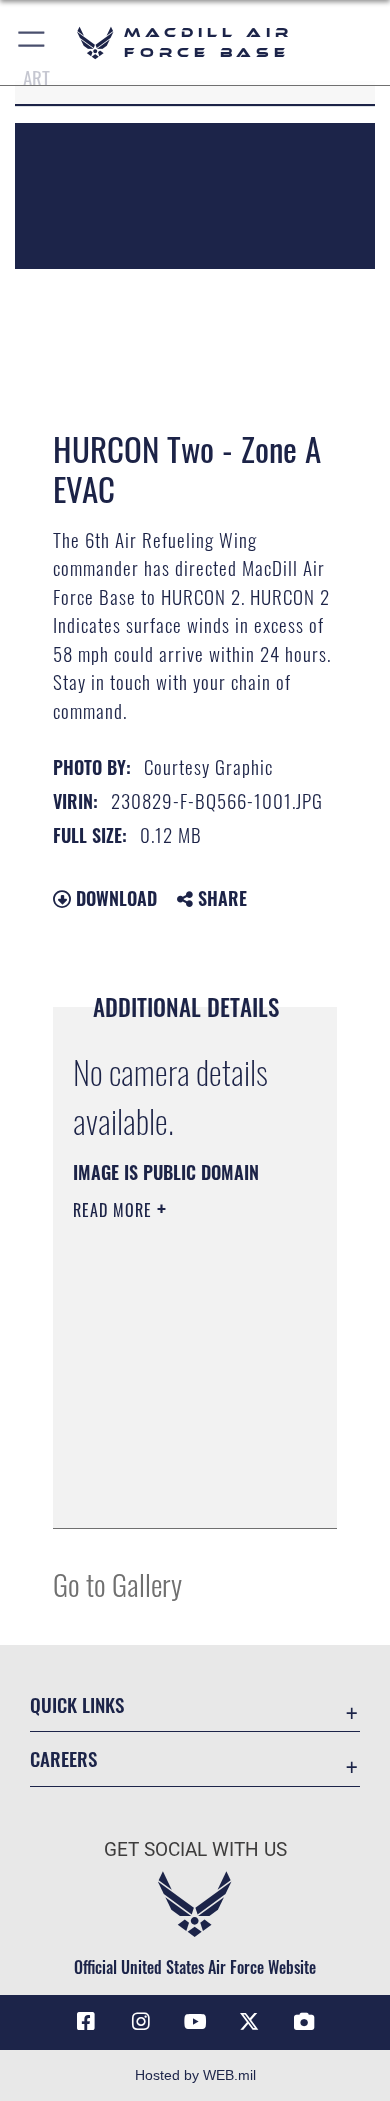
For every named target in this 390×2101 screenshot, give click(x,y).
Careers (63, 1758)
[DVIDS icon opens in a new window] (304, 2022)
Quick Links (77, 1704)
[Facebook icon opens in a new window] (86, 2022)
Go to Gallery (117, 1583)
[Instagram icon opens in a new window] (141, 2022)
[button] (32, 42)
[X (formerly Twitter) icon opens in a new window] (249, 2022)
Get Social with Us (195, 1849)
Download (114, 898)
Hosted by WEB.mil (195, 2075)
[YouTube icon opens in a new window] (195, 2022)
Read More (115, 1210)
